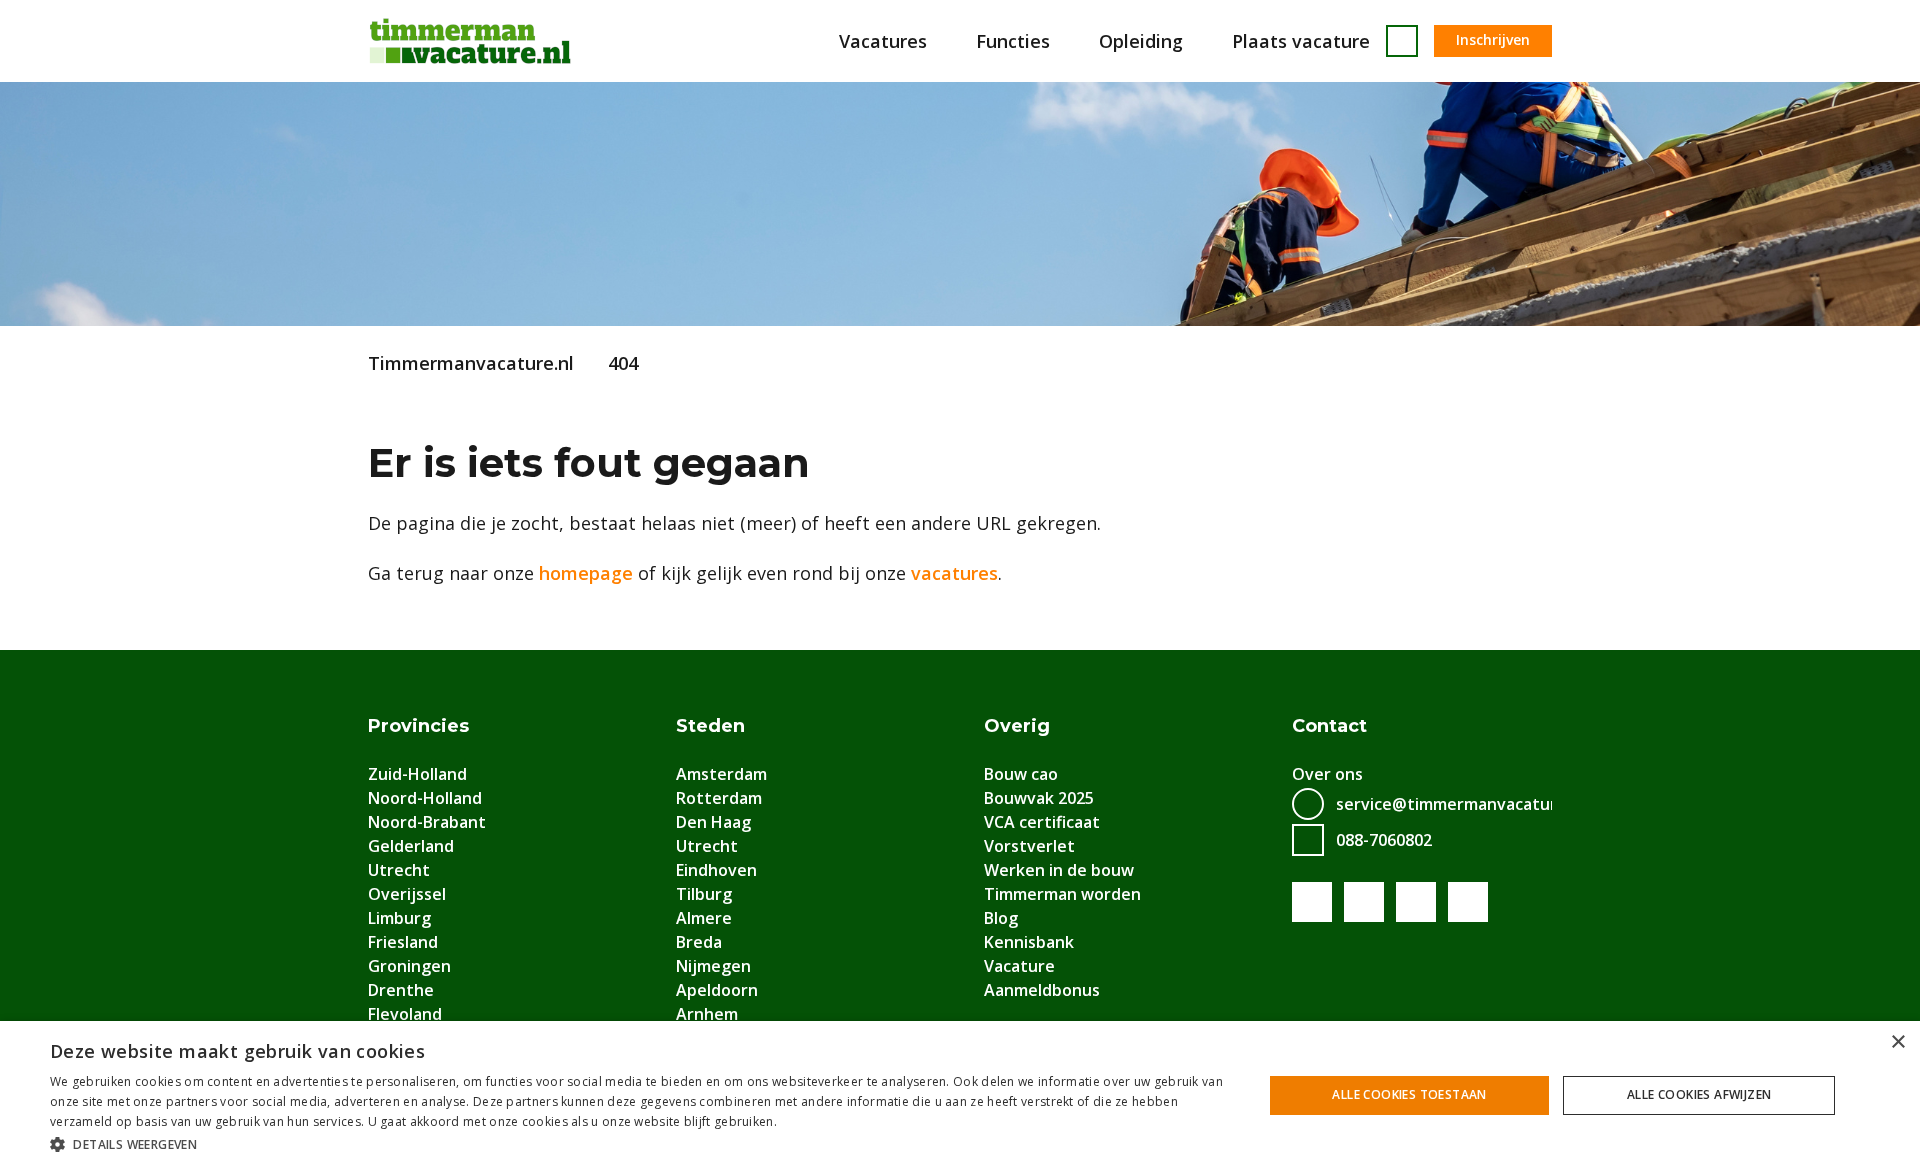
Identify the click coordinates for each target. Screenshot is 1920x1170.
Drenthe (401, 990)
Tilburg (704, 894)
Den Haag (713, 822)
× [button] (1897, 1042)
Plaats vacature (1301, 41)
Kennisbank (1029, 942)
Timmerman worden (1062, 894)
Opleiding (1141, 41)
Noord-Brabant (427, 822)
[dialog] (960, 1095)
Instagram (1468, 902)
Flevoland (405, 1014)
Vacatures (883, 41)
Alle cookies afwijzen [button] (1699, 1094)
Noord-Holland (425, 798)
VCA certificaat (1042, 822)
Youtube (1364, 902)
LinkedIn (1416, 902)
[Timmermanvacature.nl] (470, 41)
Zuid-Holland (417, 774)
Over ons (1327, 774)
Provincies (418, 726)
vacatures (954, 573)
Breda (699, 942)
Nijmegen (713, 966)
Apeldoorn (717, 990)
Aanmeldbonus (1042, 990)
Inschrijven (1493, 39)
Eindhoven (716, 870)
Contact (1329, 726)
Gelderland (411, 846)
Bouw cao (1021, 774)
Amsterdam (721, 774)
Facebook (1312, 902)
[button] (638, 1143)
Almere (704, 918)
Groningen (409, 966)
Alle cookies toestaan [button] (1409, 1094)
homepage (586, 573)
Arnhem (707, 1014)
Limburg (399, 918)
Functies (1013, 41)
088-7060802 (1384, 840)
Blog (1001, 918)
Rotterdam (719, 798)
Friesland (403, 942)
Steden (710, 726)
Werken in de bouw (1059, 870)
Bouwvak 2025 (1039, 798)
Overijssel (407, 894)
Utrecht (399, 870)
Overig (1017, 726)
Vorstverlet (1029, 846)
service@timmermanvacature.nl (1460, 804)
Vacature (1019, 966)
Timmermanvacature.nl (471, 363)
